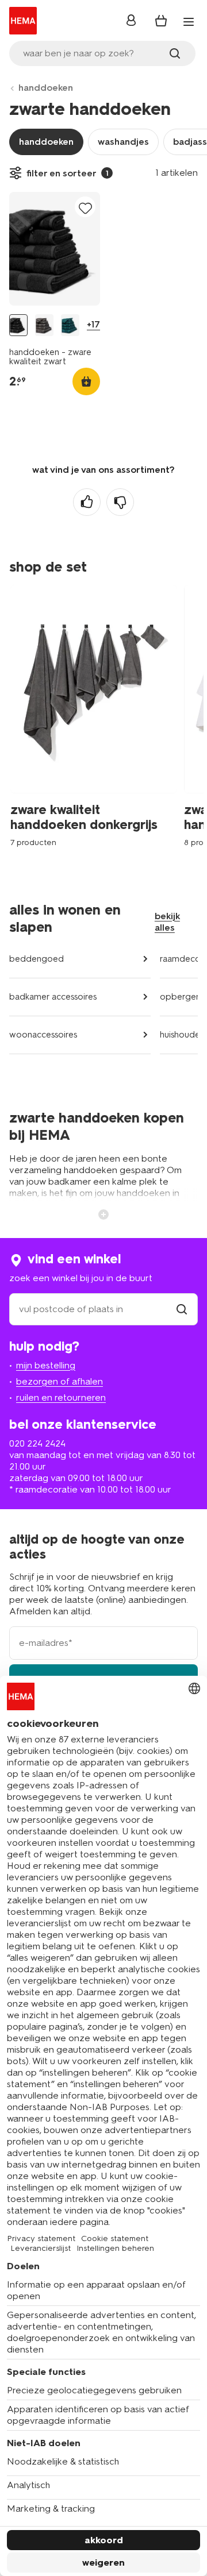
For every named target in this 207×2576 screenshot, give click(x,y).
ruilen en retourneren (61, 1397)
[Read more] (103, 1213)
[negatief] (120, 502)
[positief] (87, 502)
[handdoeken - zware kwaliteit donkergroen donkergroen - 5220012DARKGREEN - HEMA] (70, 325)
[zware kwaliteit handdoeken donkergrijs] (97, 723)
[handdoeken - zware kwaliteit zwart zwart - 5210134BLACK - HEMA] (18, 325)
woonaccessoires (43, 1035)
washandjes (123, 142)
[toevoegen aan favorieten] (85, 208)
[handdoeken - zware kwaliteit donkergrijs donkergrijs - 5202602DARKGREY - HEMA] (44, 325)
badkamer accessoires (53, 997)
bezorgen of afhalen (60, 1381)
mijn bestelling (46, 1365)
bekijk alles (167, 922)
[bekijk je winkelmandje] (161, 21)
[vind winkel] (182, 1309)
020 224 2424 (37, 1443)
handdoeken (46, 88)
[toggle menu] (189, 22)
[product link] (55, 249)
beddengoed (37, 959)
